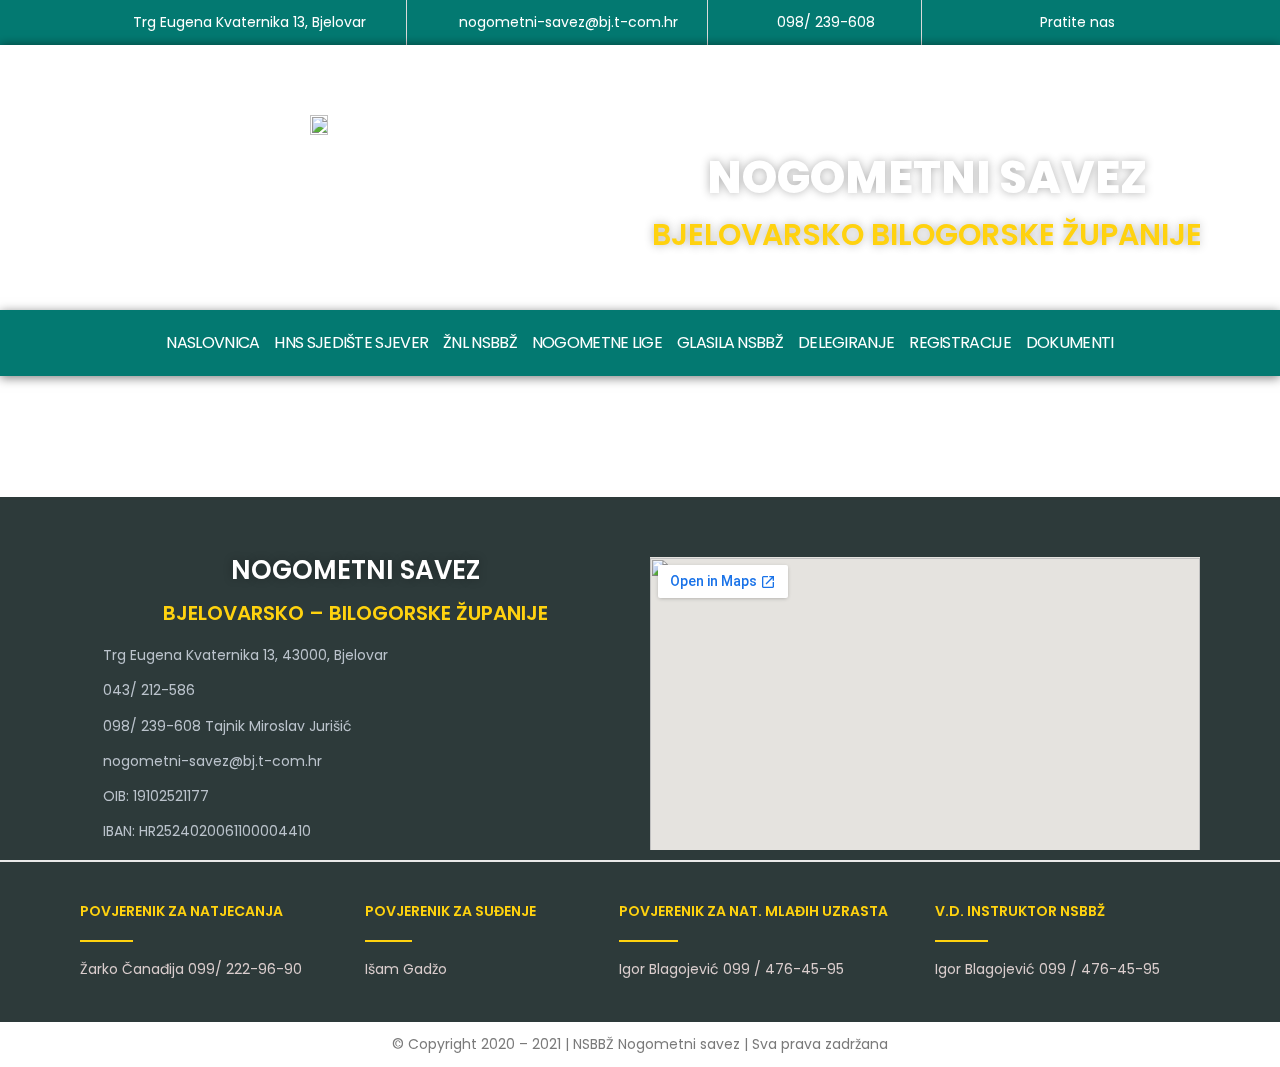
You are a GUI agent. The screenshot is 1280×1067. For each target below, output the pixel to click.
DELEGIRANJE (846, 342)
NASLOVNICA (212, 342)
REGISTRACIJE (960, 342)
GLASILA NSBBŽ (730, 342)
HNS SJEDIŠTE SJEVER (351, 342)
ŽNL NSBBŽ (480, 342)
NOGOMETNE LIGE (597, 342)
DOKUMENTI (1070, 342)
